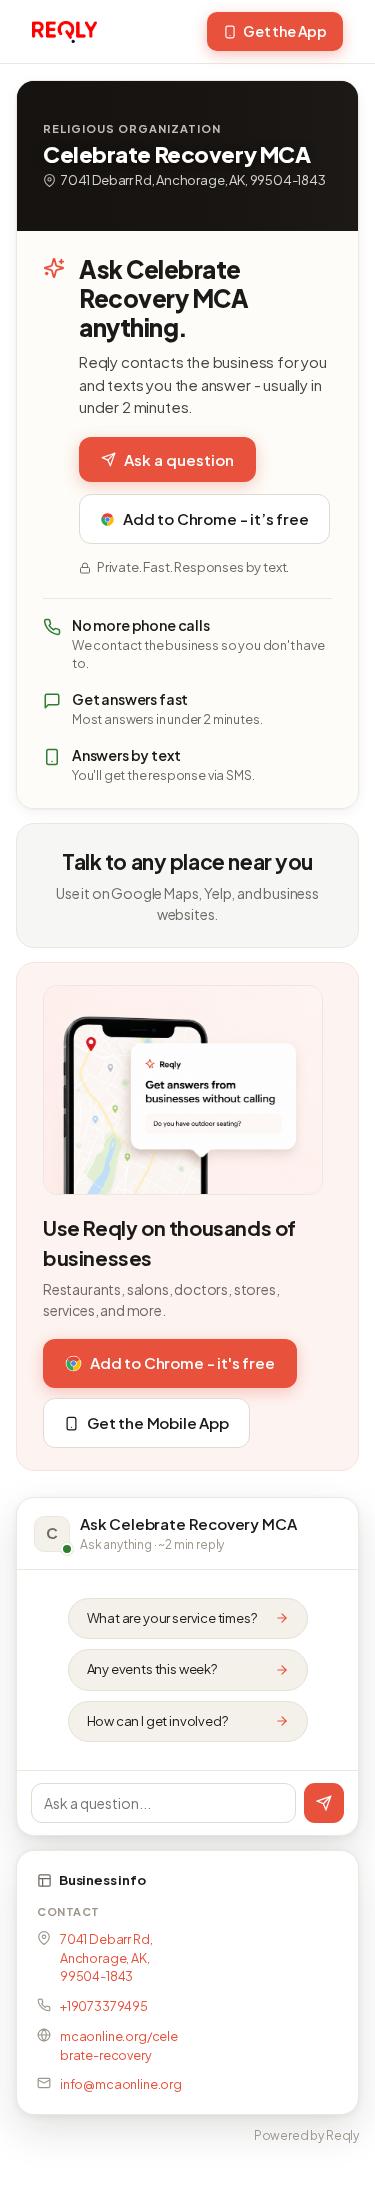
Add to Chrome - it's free (182, 1362)
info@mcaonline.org (121, 2084)
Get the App (285, 31)
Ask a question (179, 459)
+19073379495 (104, 2006)
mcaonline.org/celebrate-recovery (119, 2045)
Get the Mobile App (158, 1422)
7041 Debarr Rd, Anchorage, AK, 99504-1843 (106, 1958)
